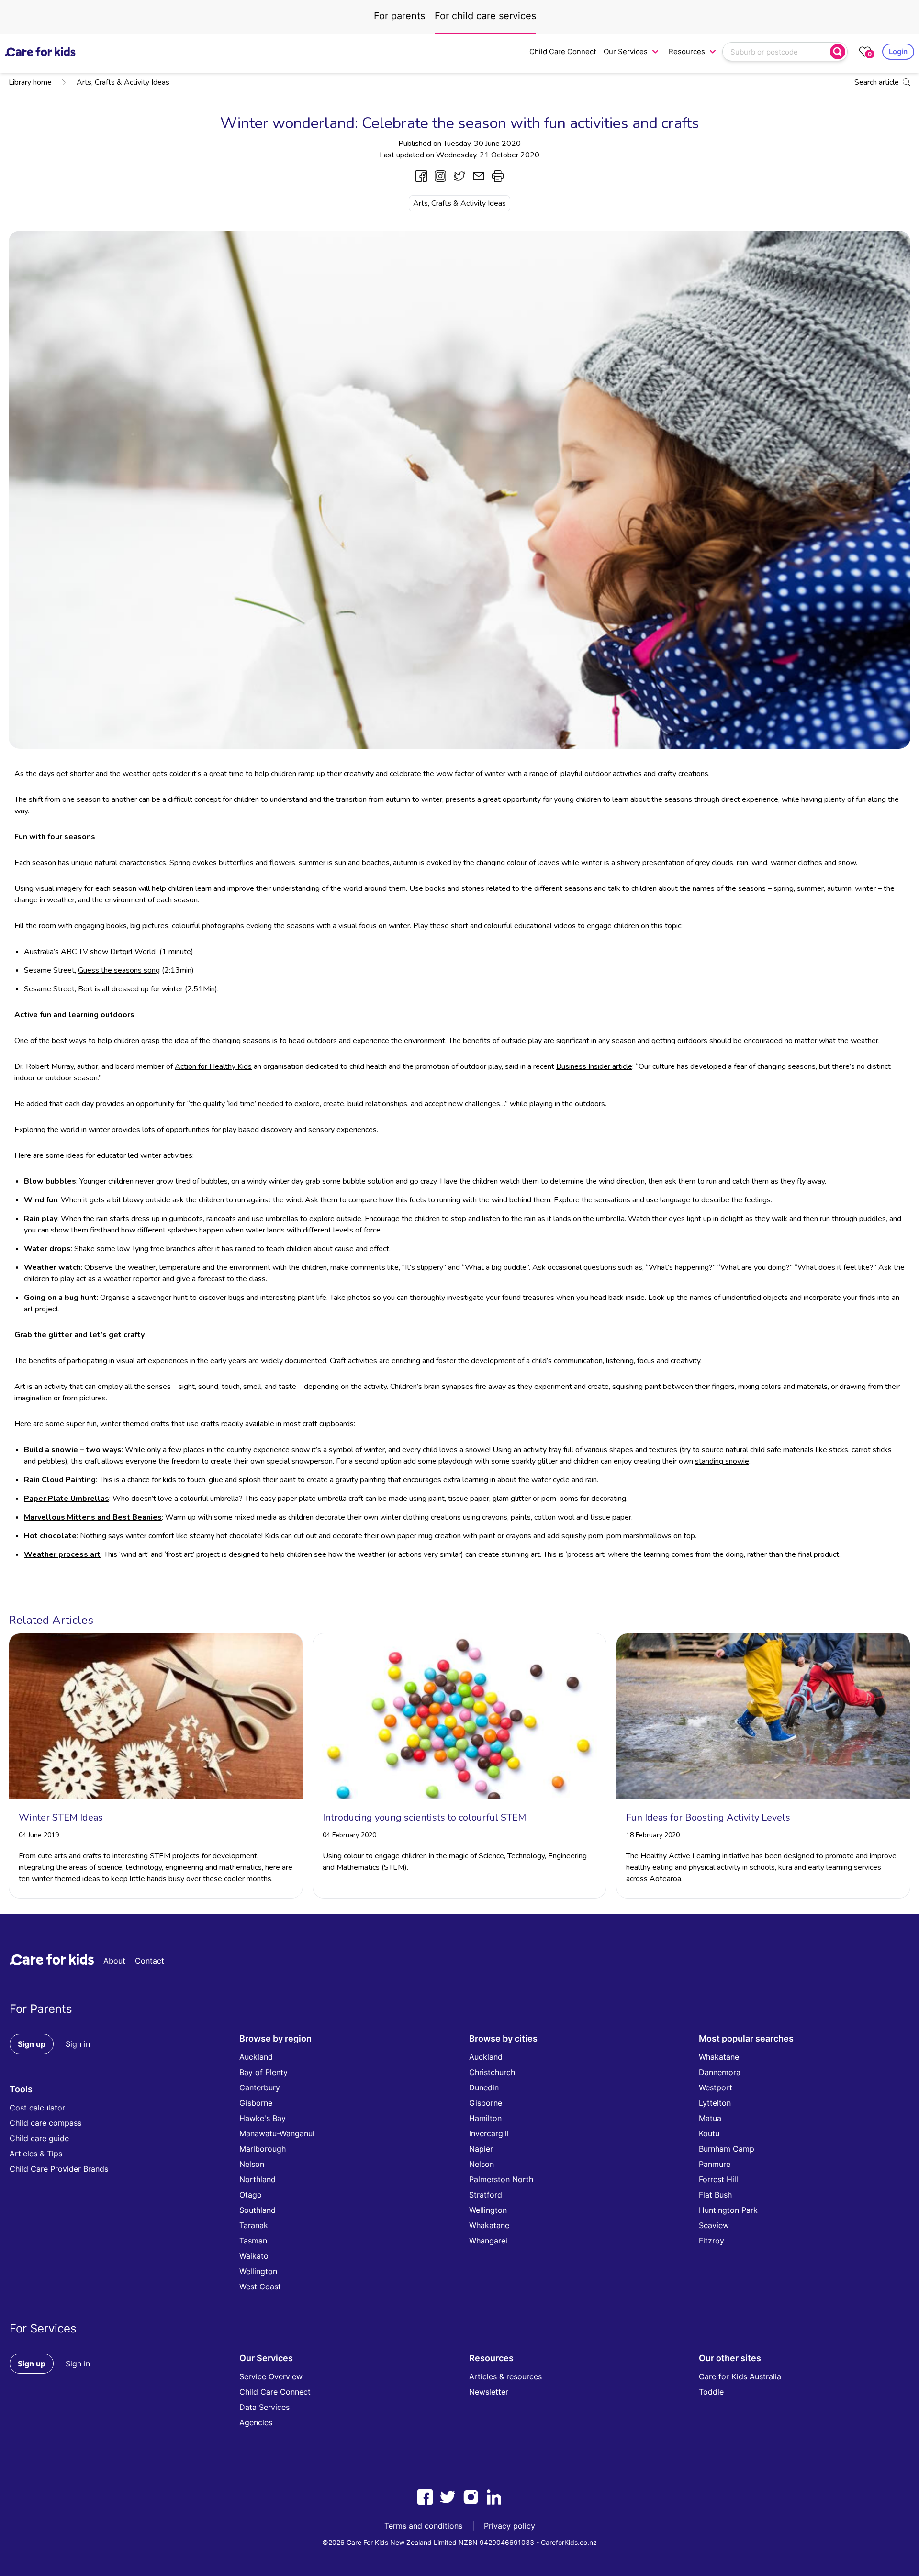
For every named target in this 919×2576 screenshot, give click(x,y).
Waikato (254, 2256)
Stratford (486, 2195)
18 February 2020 (653, 1835)
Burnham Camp (727, 2149)
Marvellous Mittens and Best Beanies (93, 1517)
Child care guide (39, 2138)
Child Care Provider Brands (59, 2169)
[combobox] (777, 52)
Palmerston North (501, 2179)
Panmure (715, 2164)
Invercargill (489, 2133)
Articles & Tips (36, 2154)
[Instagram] (471, 2497)
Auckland (256, 2057)
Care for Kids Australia (740, 2376)
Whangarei (488, 2241)
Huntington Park (728, 2210)
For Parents (41, 2009)
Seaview (714, 2225)
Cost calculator (37, 2108)
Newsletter (489, 2392)
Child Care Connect (563, 51)
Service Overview (271, 2376)
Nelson (252, 2164)
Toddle (711, 2392)
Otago (251, 2195)
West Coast (260, 2287)
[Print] (498, 176)
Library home (30, 82)
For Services (43, 2328)
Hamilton (485, 2118)
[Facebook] (425, 2497)
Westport (716, 2087)
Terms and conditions (423, 2526)
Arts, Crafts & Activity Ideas (123, 82)
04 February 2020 (349, 1835)
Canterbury (260, 2087)
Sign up (32, 2044)
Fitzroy (712, 2241)
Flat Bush (715, 2195)
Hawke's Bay (263, 2118)
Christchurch (492, 2072)
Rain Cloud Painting (60, 1480)
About (114, 1961)
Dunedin (484, 2087)
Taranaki (255, 2225)
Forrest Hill (718, 2179)
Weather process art (62, 1554)
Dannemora (720, 2072)
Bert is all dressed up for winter (130, 989)
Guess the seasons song (119, 970)
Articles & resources (505, 2376)
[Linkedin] (494, 2497)
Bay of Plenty (263, 2072)
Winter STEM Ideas (61, 1817)
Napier (481, 2149)
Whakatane (489, 2225)
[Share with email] (479, 176)
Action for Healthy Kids (213, 1066)
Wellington (258, 2271)
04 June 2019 (39, 1835)
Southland (258, 2210)
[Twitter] (448, 2497)
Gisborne (256, 2103)
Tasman (253, 2241)
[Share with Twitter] (459, 176)
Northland (258, 2179)
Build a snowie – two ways (73, 1450)
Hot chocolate (50, 1536)
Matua (710, 2118)
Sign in (78, 2044)
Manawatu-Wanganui (277, 2133)
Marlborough (263, 2149)
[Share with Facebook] (421, 176)
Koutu (709, 2133)
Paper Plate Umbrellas (67, 1499)
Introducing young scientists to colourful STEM (424, 1817)
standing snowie (722, 1461)
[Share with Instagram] (440, 176)
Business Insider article (594, 1066)
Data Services (264, 2407)
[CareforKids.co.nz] (40, 52)
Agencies (256, 2422)
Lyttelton (715, 2103)
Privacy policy (510, 2526)
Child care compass (45, 2123)
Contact (150, 1961)
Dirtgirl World (133, 952)
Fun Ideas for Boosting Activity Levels (708, 1817)
